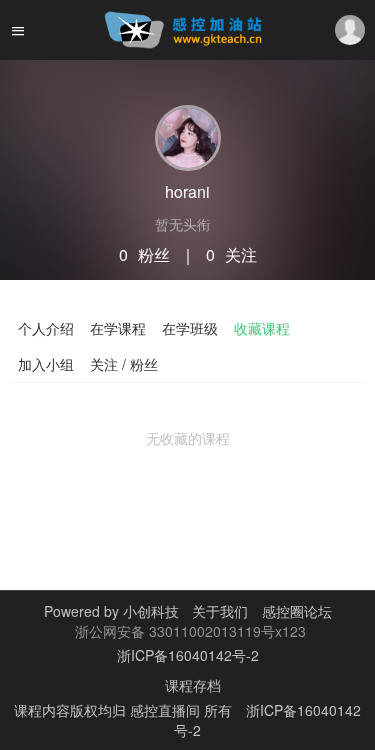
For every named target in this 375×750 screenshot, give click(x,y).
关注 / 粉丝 (124, 364)
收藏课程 (262, 328)
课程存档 (193, 685)
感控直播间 (167, 710)
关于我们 (218, 611)
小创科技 (153, 611)
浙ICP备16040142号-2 (188, 655)
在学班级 (190, 328)
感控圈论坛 (297, 611)
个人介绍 (46, 328)
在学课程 (118, 328)
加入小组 (46, 364)
